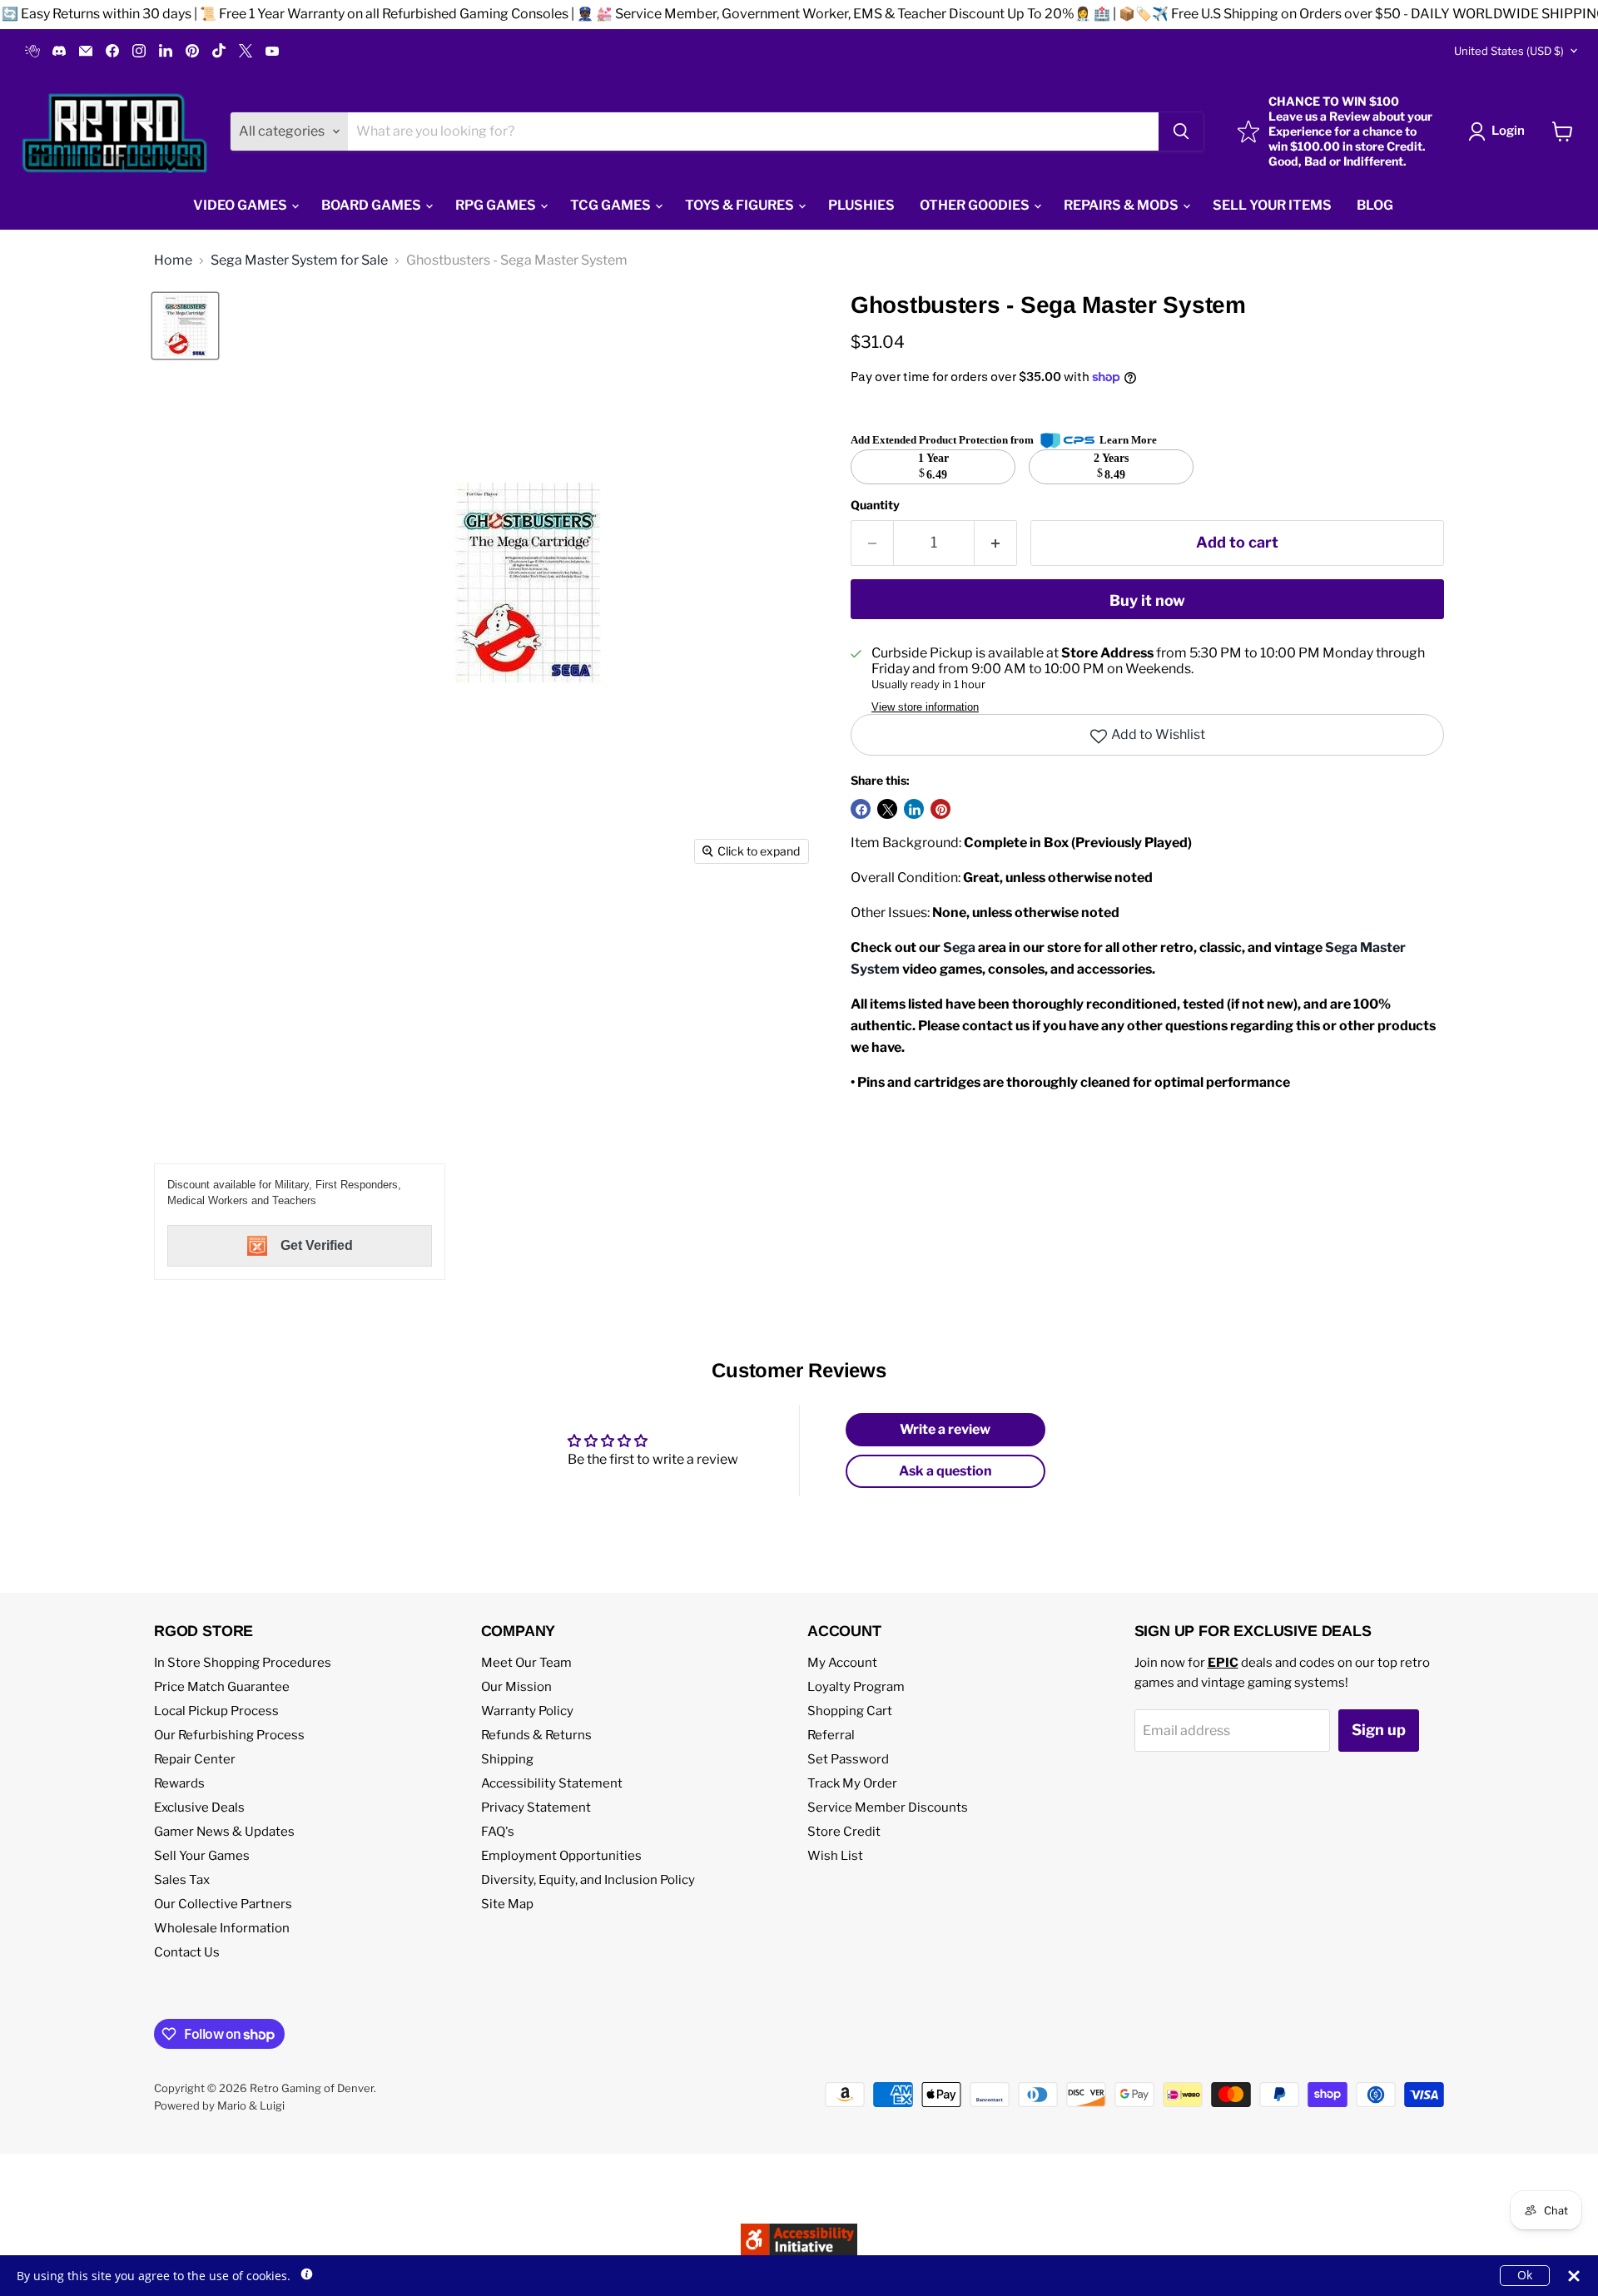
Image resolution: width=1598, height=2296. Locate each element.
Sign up (1379, 1730)
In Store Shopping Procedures (243, 1663)
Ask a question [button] (945, 1471)
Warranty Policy (527, 1711)
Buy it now (1147, 600)
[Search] (1181, 131)
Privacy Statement (536, 1808)
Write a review (945, 1429)
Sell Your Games (202, 1856)
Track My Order (852, 1783)
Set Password (848, 1759)
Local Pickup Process (216, 1711)
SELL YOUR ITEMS (1272, 205)
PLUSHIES (861, 205)
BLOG (1375, 205)
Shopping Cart (850, 1711)
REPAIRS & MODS (1122, 205)
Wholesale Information (222, 1928)
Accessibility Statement (552, 1783)
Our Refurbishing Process (229, 1735)
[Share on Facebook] (861, 809)
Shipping (507, 1759)
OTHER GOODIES (976, 205)
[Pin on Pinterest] (940, 809)
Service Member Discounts (888, 1808)
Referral (831, 1735)
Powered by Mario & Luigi (219, 2105)
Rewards (179, 1783)
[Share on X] (887, 809)
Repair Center (195, 1759)
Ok (1525, 2275)
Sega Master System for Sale (299, 260)
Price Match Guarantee (222, 1687)
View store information (925, 707)
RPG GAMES (497, 205)
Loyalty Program (856, 1687)
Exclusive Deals (199, 1808)
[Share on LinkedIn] (914, 809)
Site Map (507, 1904)
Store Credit (844, 1832)
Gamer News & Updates (224, 1832)
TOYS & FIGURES (741, 205)
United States (1509, 51)
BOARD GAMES (372, 205)
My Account (842, 1663)
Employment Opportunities (561, 1856)
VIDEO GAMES (241, 205)
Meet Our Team (526, 1663)
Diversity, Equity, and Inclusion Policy (588, 1880)
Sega (959, 947)
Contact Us (187, 1952)
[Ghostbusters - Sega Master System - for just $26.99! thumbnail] (185, 326)
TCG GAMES (612, 205)
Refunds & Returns (536, 1735)
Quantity (875, 505)
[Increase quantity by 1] (996, 543)
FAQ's (498, 1832)
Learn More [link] (1128, 440)
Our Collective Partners (223, 1904)
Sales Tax (182, 1880)
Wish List (835, 1856)
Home (173, 260)
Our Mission (516, 1687)
